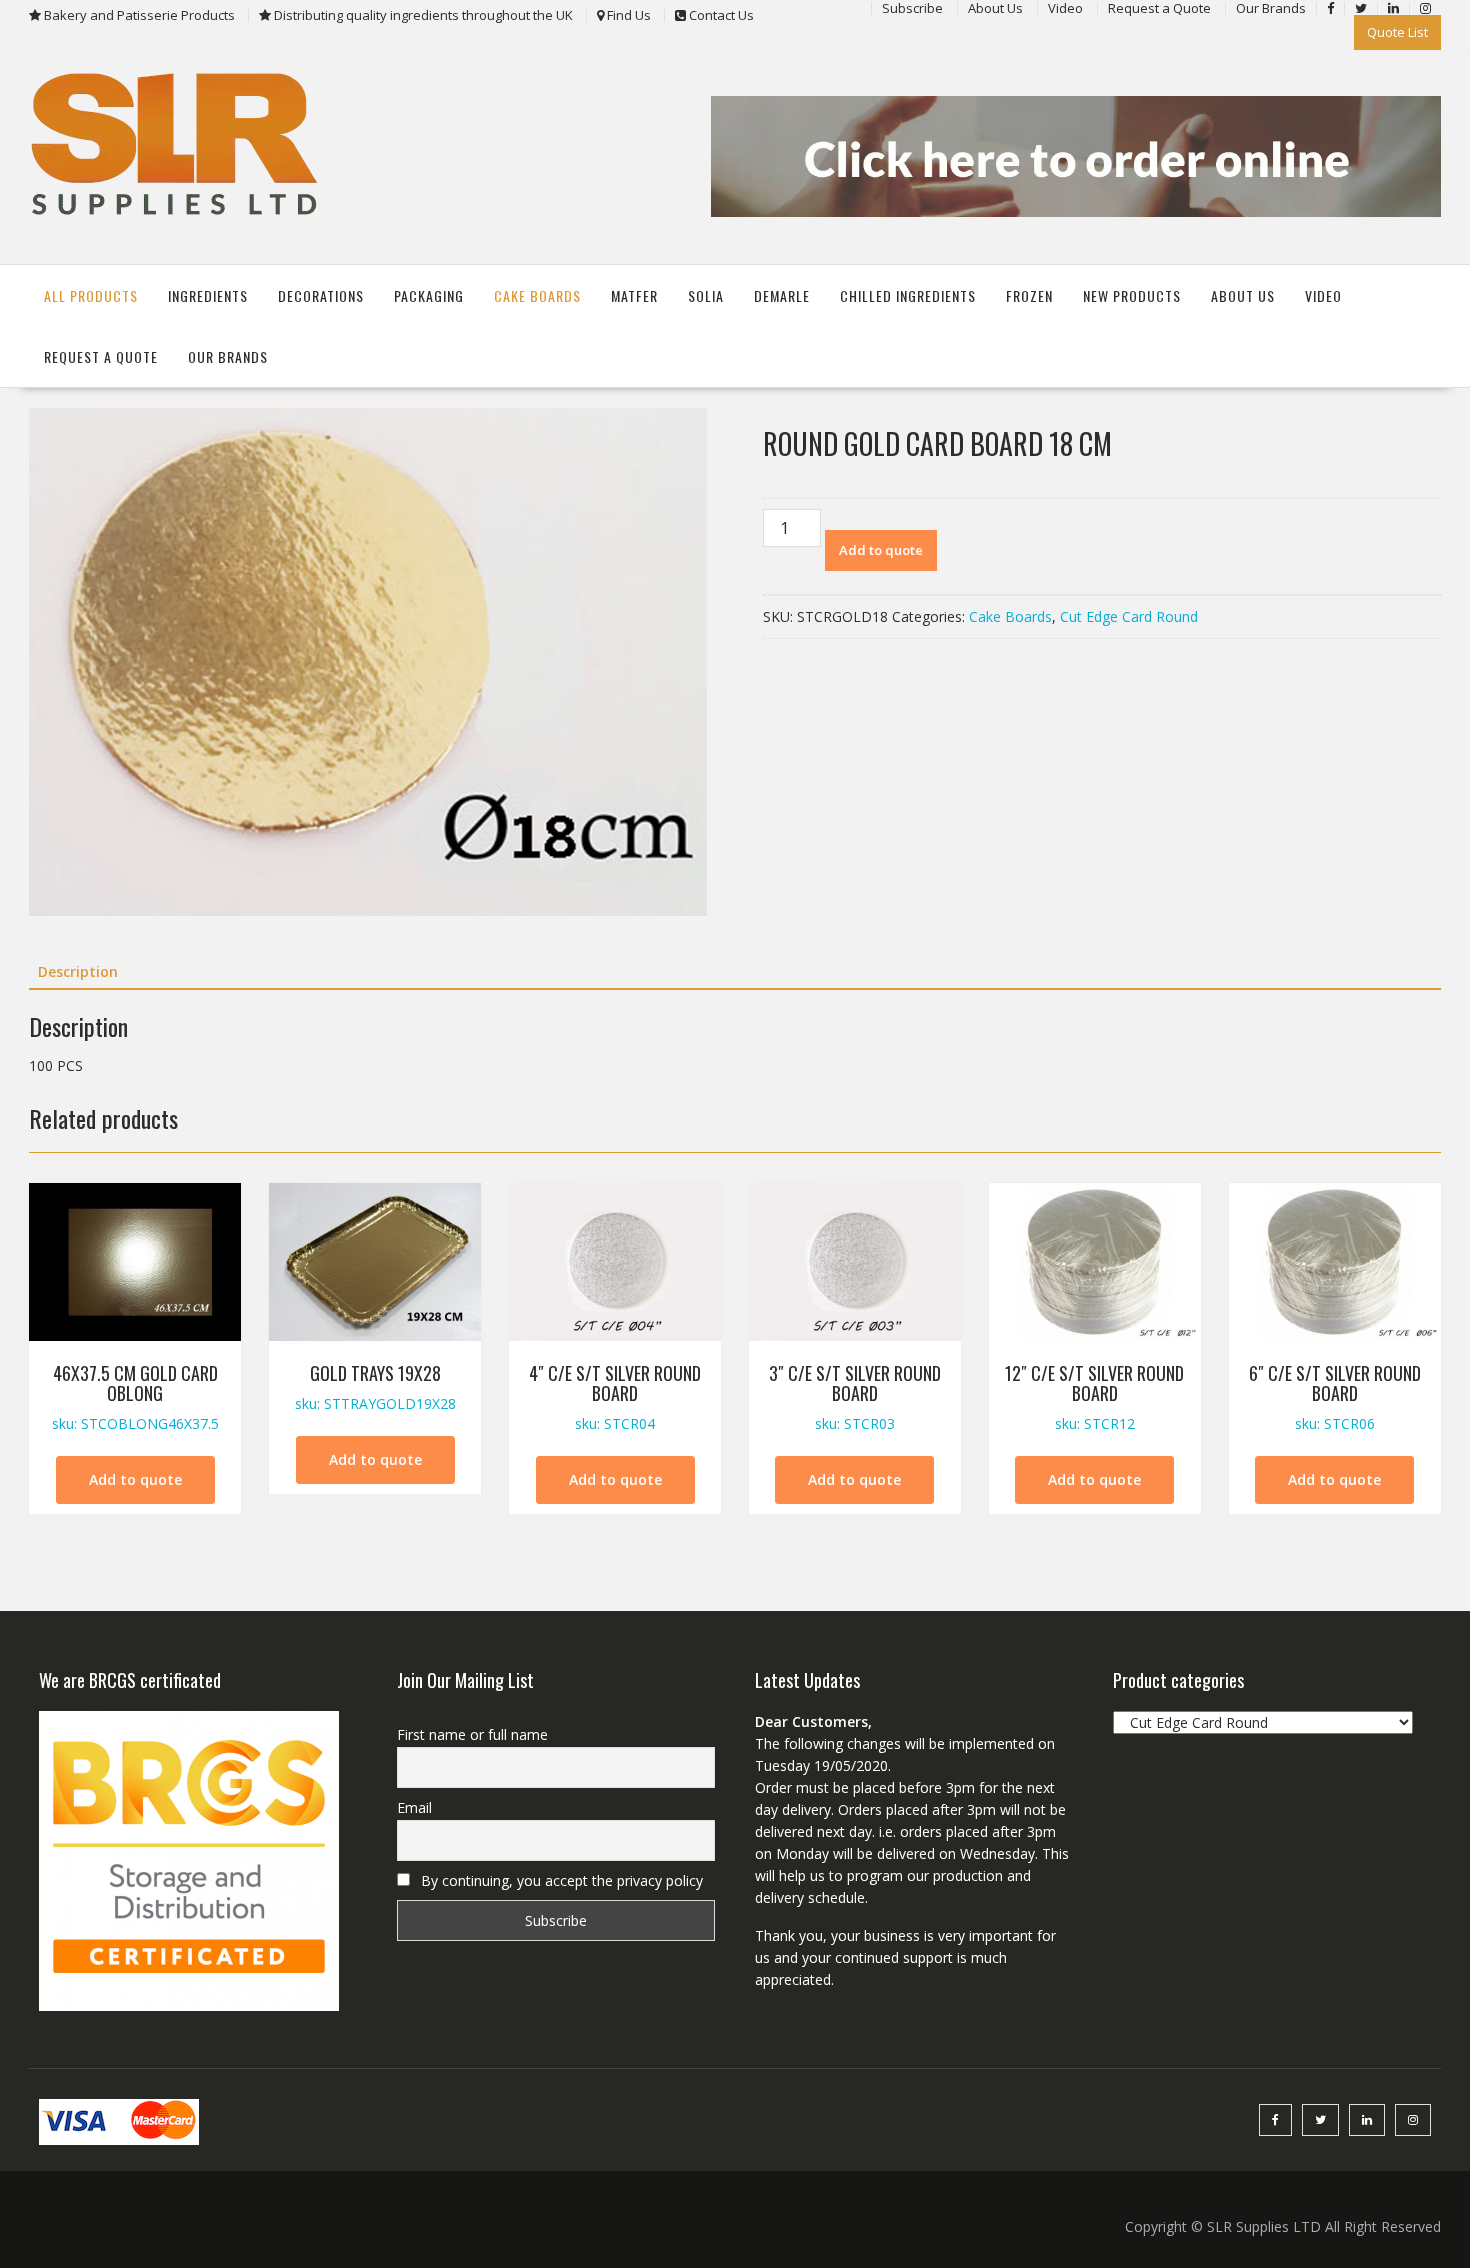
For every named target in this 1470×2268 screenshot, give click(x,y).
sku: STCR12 (1094, 1396)
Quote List (1397, 32)
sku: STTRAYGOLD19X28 (375, 1386)
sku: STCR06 (1335, 1396)
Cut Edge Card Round (1129, 616)
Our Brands (228, 356)
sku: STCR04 (615, 1396)
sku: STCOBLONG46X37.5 (135, 1396)
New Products (1132, 295)
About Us (1243, 295)
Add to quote (881, 550)
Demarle (782, 295)
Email (414, 1807)
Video (1323, 295)
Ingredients (208, 295)
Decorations (321, 295)
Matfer (634, 295)
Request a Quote (101, 356)
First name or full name (472, 1734)
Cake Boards (537, 295)
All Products (91, 295)
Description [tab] (78, 971)
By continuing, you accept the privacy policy (560, 1880)
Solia (706, 295)
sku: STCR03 (855, 1396)
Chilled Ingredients (908, 295)
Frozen (1029, 295)
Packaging (429, 295)
